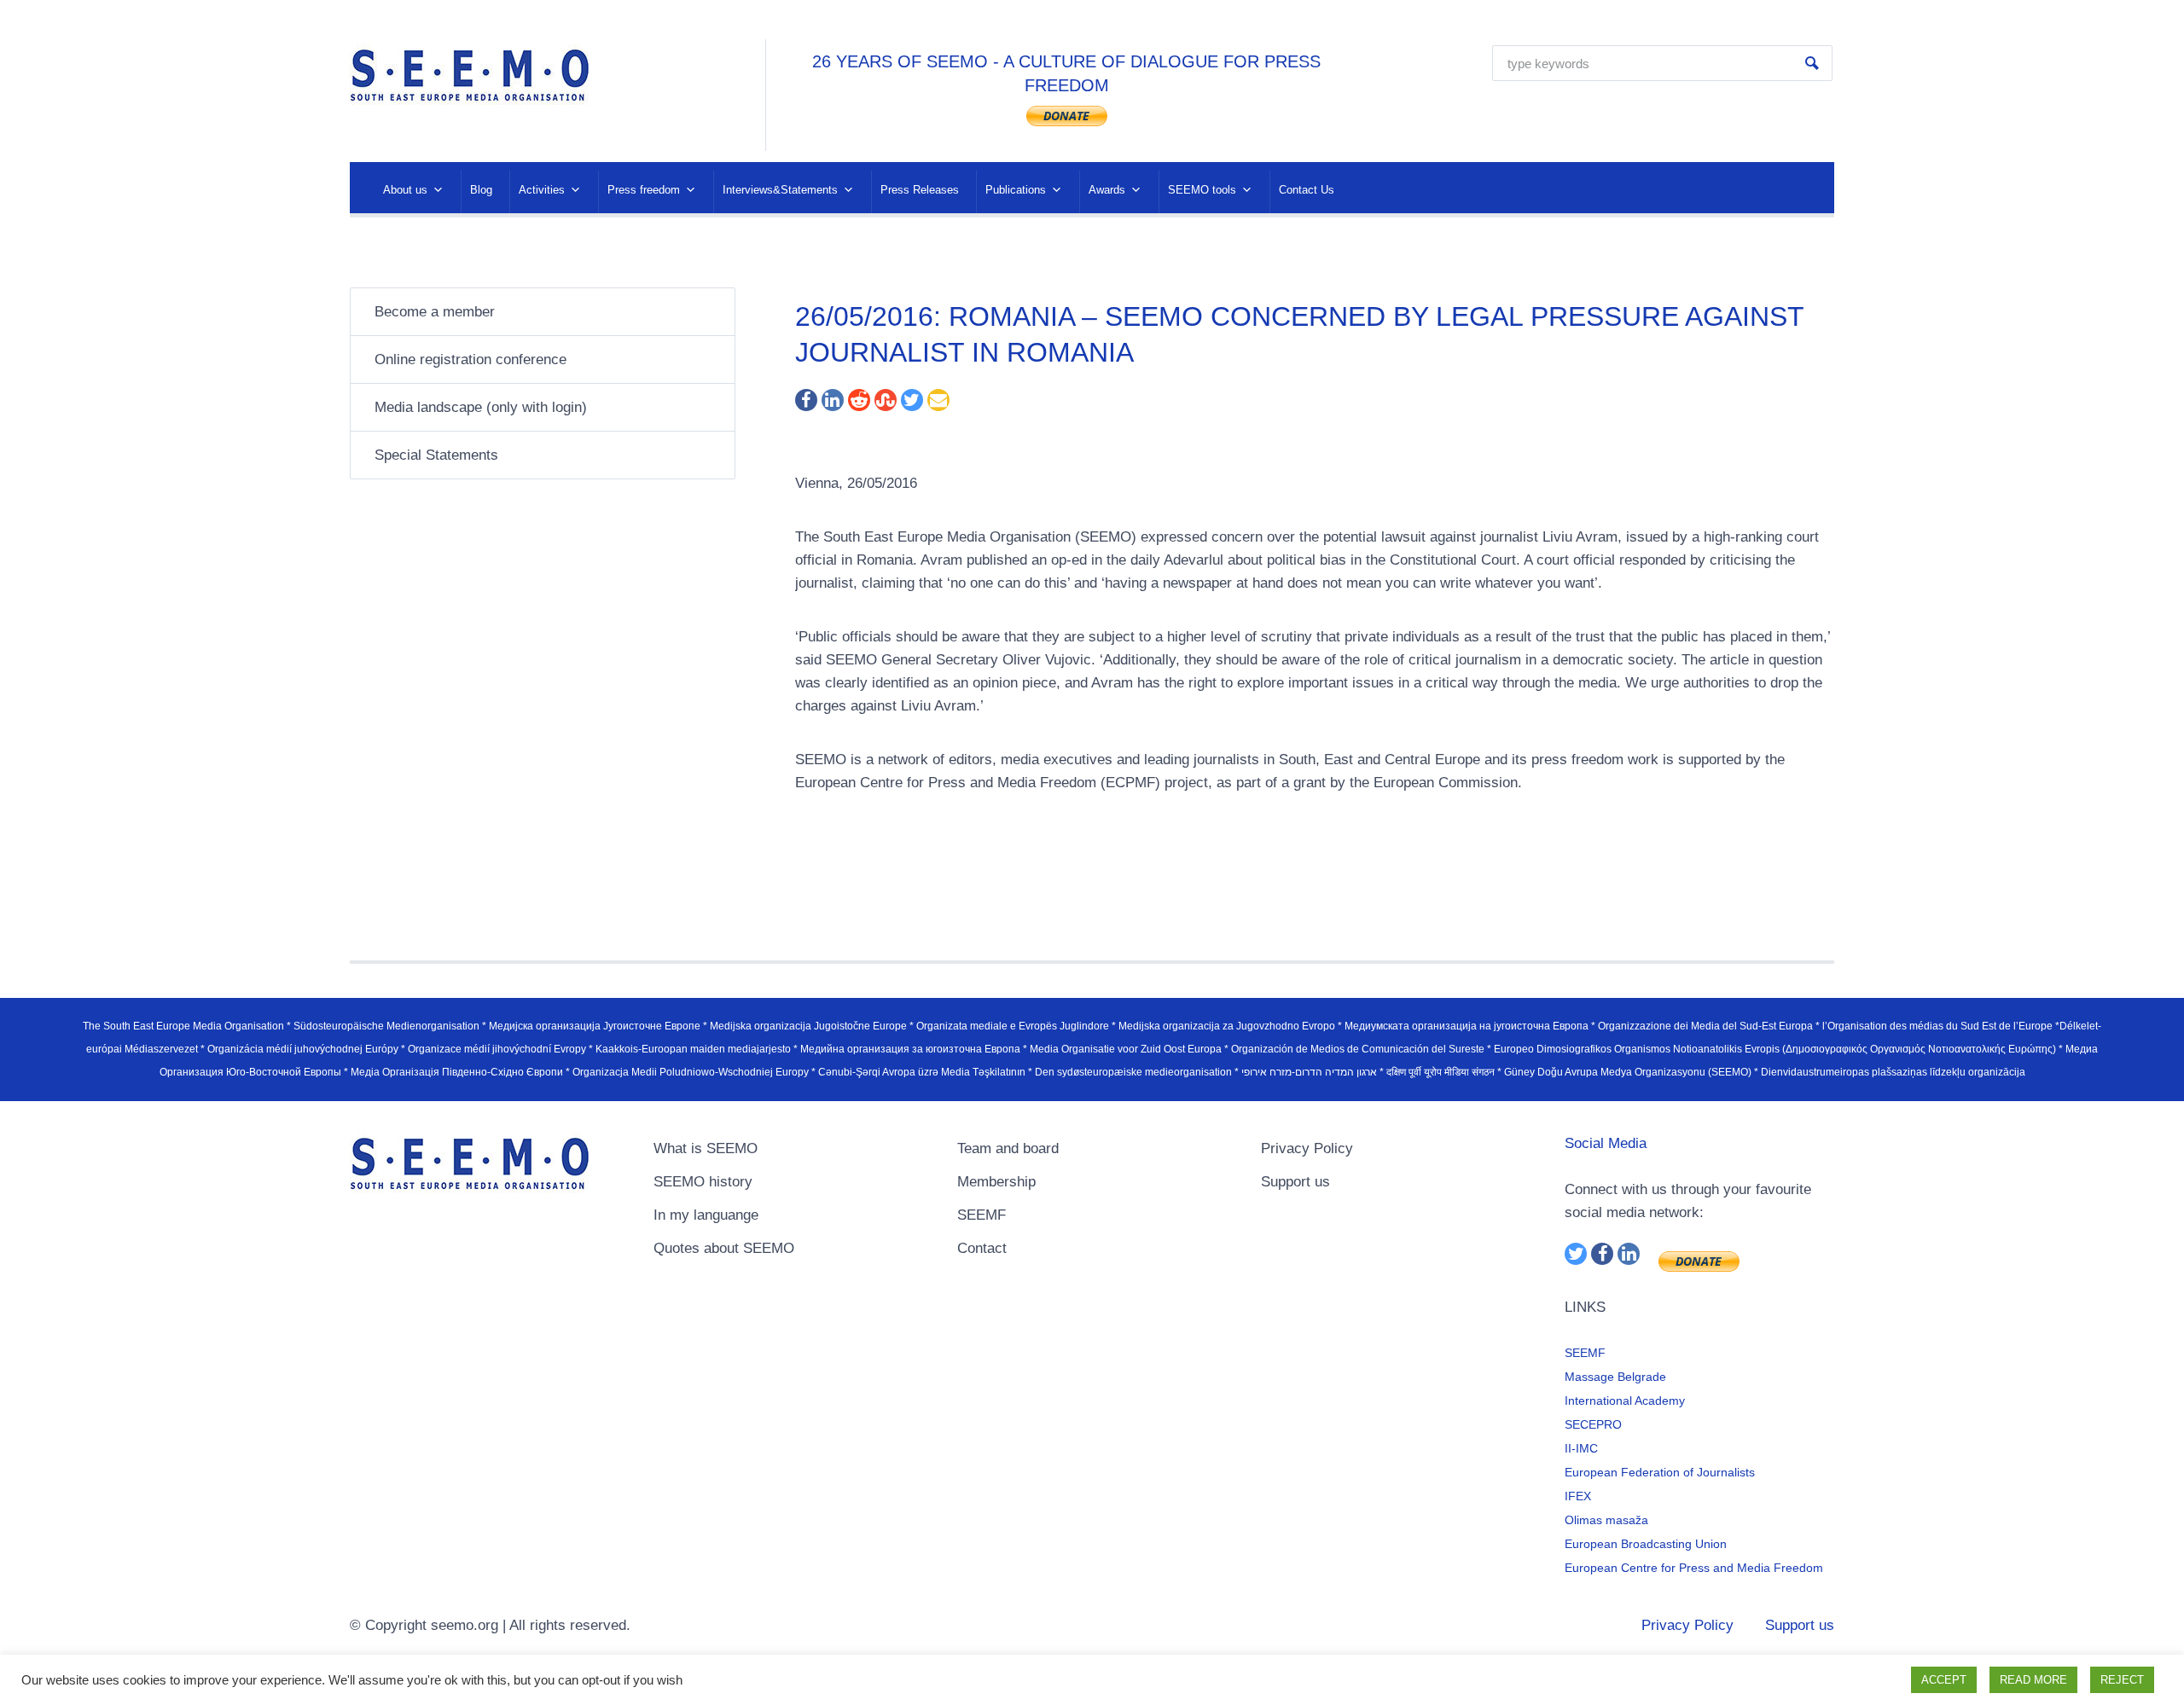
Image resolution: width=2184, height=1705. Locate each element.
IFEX (1578, 1496)
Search (1812, 63)
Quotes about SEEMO (724, 1248)
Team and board (1008, 1148)
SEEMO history (703, 1182)
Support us (1295, 1182)
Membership (996, 1182)
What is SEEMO (706, 1148)
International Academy (1625, 1401)
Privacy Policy (1307, 1148)
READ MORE (2033, 1680)
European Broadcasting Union (1646, 1544)
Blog (481, 190)
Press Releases (920, 190)
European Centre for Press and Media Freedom (1694, 1568)
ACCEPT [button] (1944, 1680)
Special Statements (436, 455)
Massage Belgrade (1615, 1377)
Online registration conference (470, 360)
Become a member (435, 312)
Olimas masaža (1606, 1520)
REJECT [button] (2122, 1680)
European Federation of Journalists (1660, 1472)
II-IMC (1581, 1448)
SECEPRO (1593, 1424)
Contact (982, 1248)
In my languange (706, 1215)
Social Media (1606, 1143)
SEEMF (982, 1215)
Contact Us (1307, 190)
